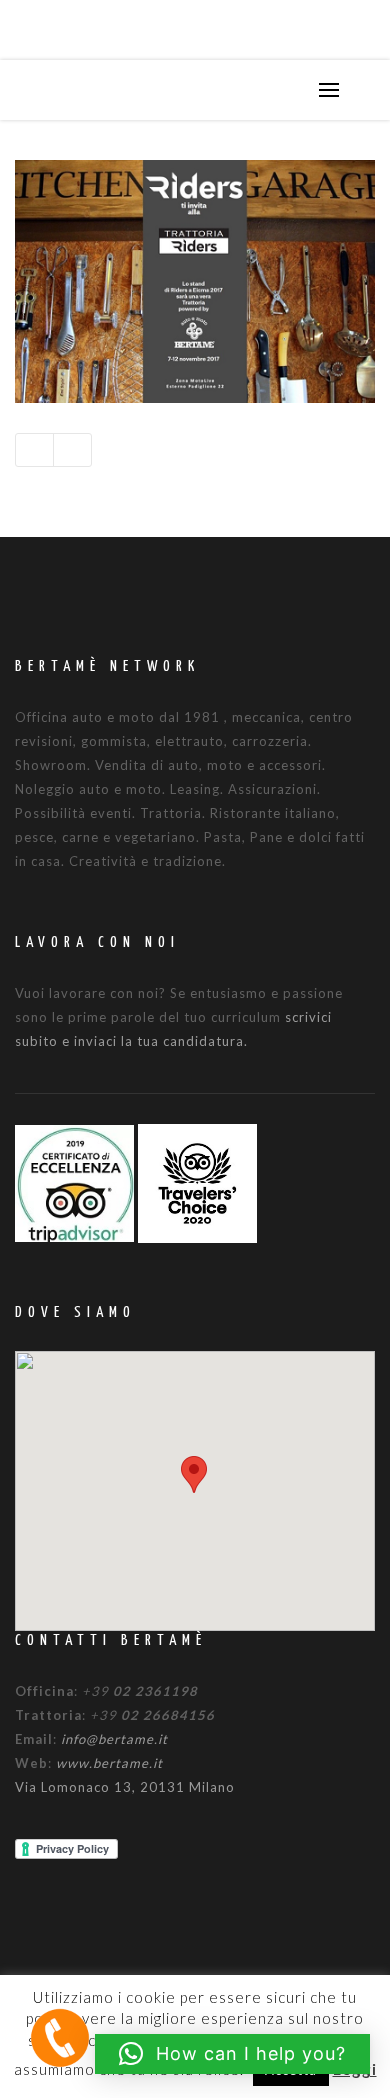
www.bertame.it (109, 1763)
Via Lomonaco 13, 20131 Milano (125, 1787)
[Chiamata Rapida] (60, 2036)
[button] (194, 1474)
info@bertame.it (114, 1739)
